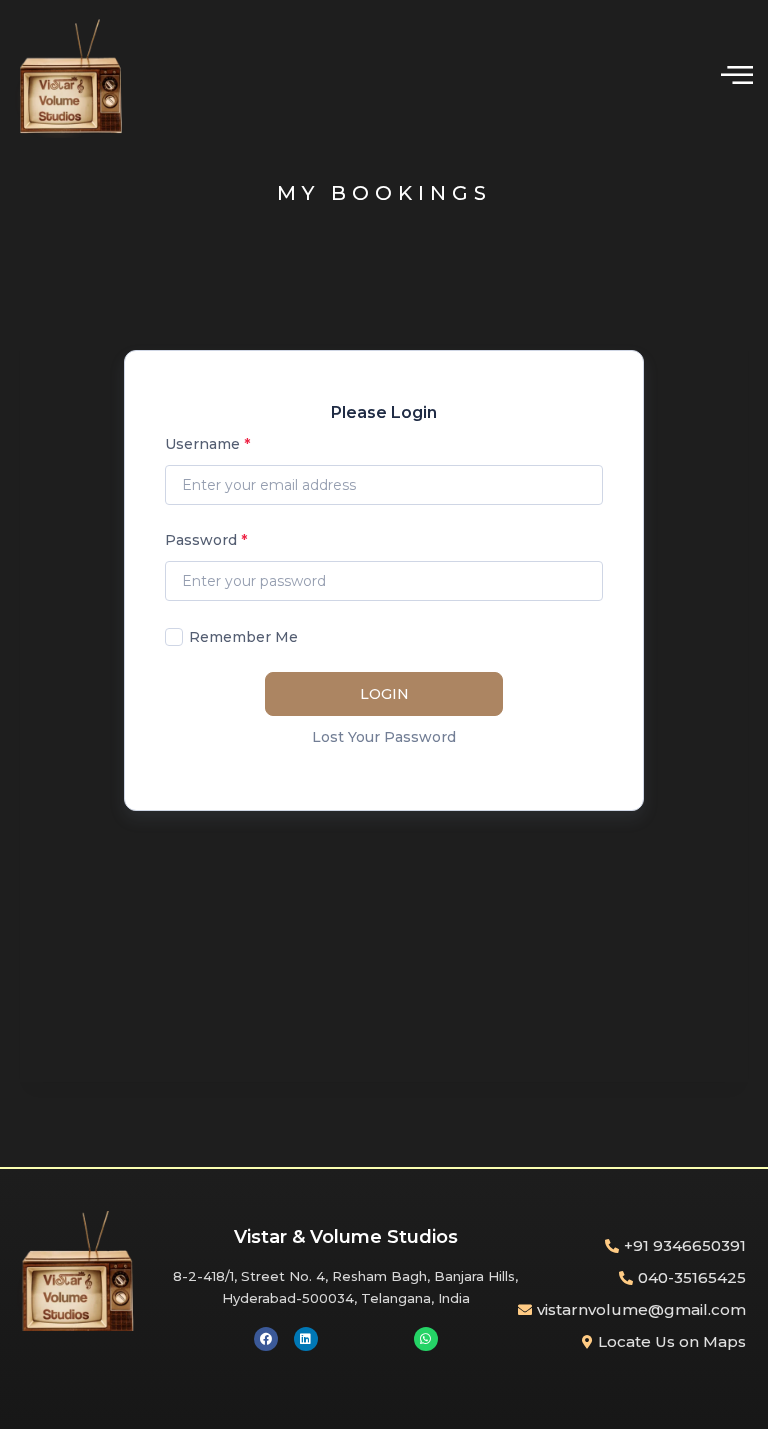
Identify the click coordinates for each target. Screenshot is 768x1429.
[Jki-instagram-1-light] (386, 1339)
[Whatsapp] (426, 1339)
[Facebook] (266, 1339)
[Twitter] (346, 1339)
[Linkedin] (306, 1339)
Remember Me (243, 637)
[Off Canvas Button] (737, 75)
